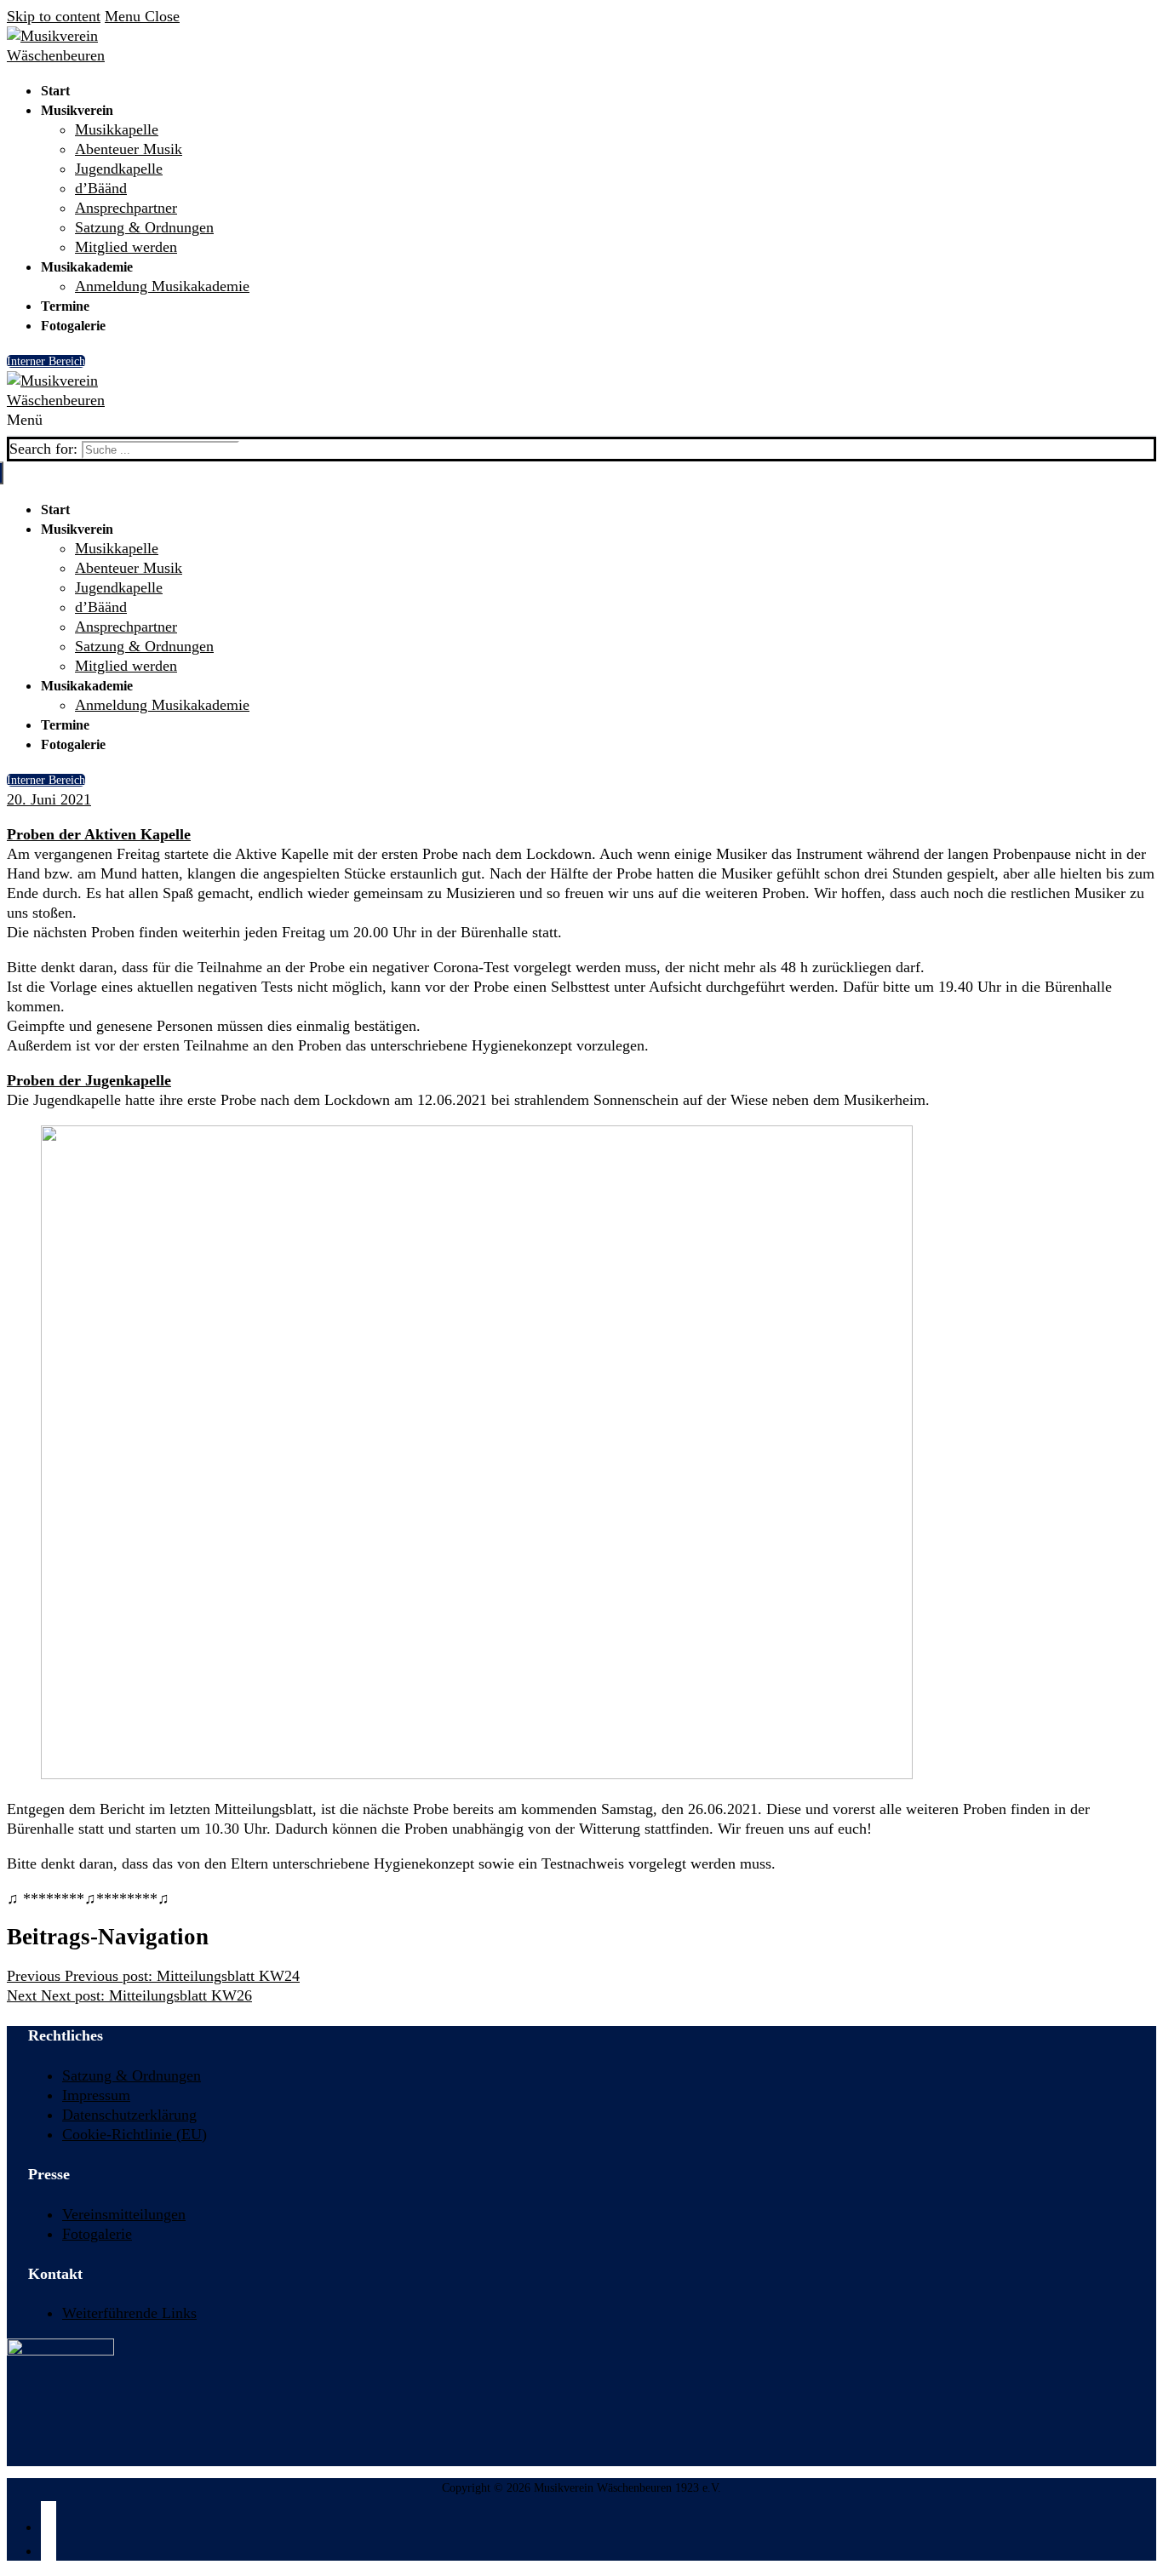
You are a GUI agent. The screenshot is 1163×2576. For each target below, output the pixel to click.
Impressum (96, 2095)
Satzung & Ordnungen (132, 2075)
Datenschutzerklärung (129, 2115)
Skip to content (54, 16)
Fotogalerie (97, 2234)
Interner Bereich (46, 361)
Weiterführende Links (129, 2313)
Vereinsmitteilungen (124, 2214)
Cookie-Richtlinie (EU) (135, 2134)
